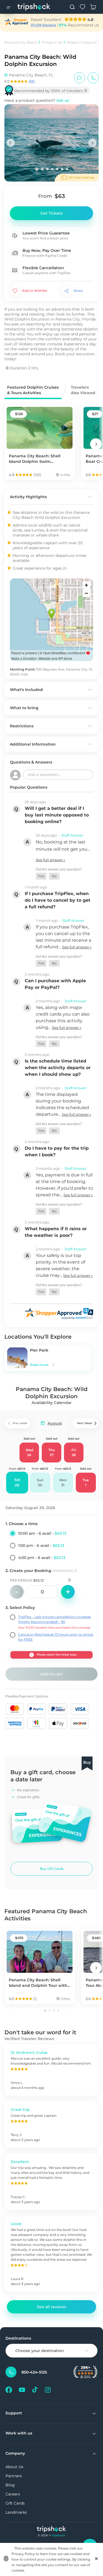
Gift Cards (15, 2503)
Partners (14, 2476)
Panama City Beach (21, 42)
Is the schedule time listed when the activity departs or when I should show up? (58, 1068)
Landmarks (16, 2512)
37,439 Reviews (43, 25)
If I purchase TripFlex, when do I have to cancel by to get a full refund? (58, 900)
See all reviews (51, 2307)
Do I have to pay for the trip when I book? (57, 1151)
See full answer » (50, 860)
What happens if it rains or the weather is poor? (56, 1232)
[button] (41, 876)
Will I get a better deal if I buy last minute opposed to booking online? (57, 815)
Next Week (84, 1423)
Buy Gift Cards (52, 1869)
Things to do (52, 42)
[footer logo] (51, 2530)
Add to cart (51, 1674)
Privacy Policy (23, 2554)
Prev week (20, 1423)
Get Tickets (51, 213)
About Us (14, 2467)
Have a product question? (37, 100)
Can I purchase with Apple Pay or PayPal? (55, 984)
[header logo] (34, 7)
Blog (10, 2485)
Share (78, 291)
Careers (13, 2494)
